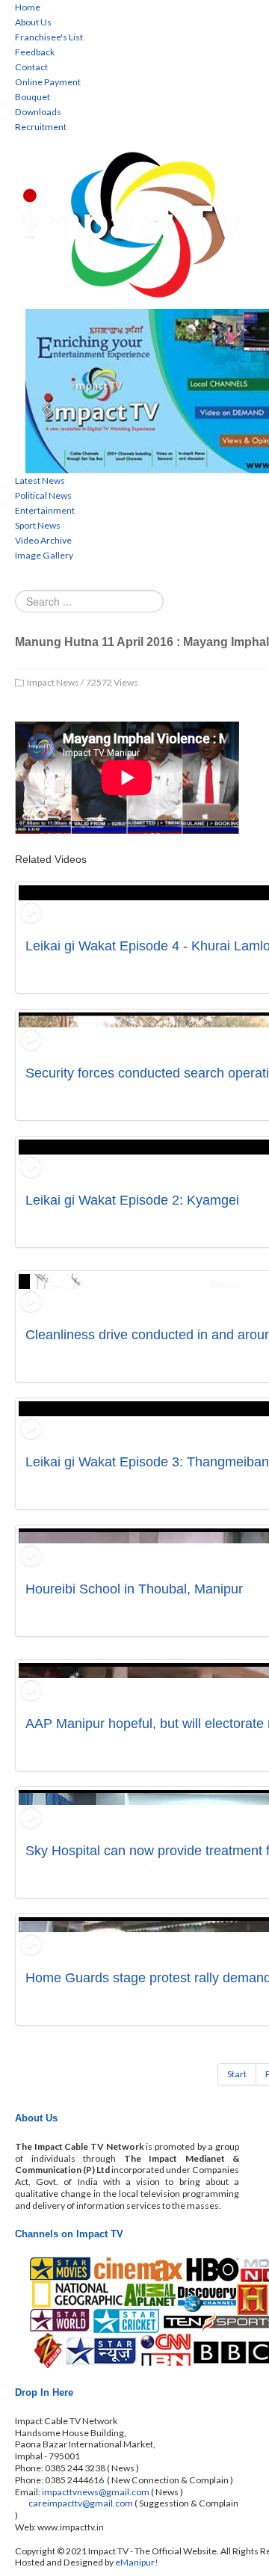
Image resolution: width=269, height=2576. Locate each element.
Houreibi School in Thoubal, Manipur (134, 1589)
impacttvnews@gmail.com (96, 2492)
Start (237, 2074)
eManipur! (137, 2562)
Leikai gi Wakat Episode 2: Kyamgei (132, 1200)
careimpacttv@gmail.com (81, 2503)
